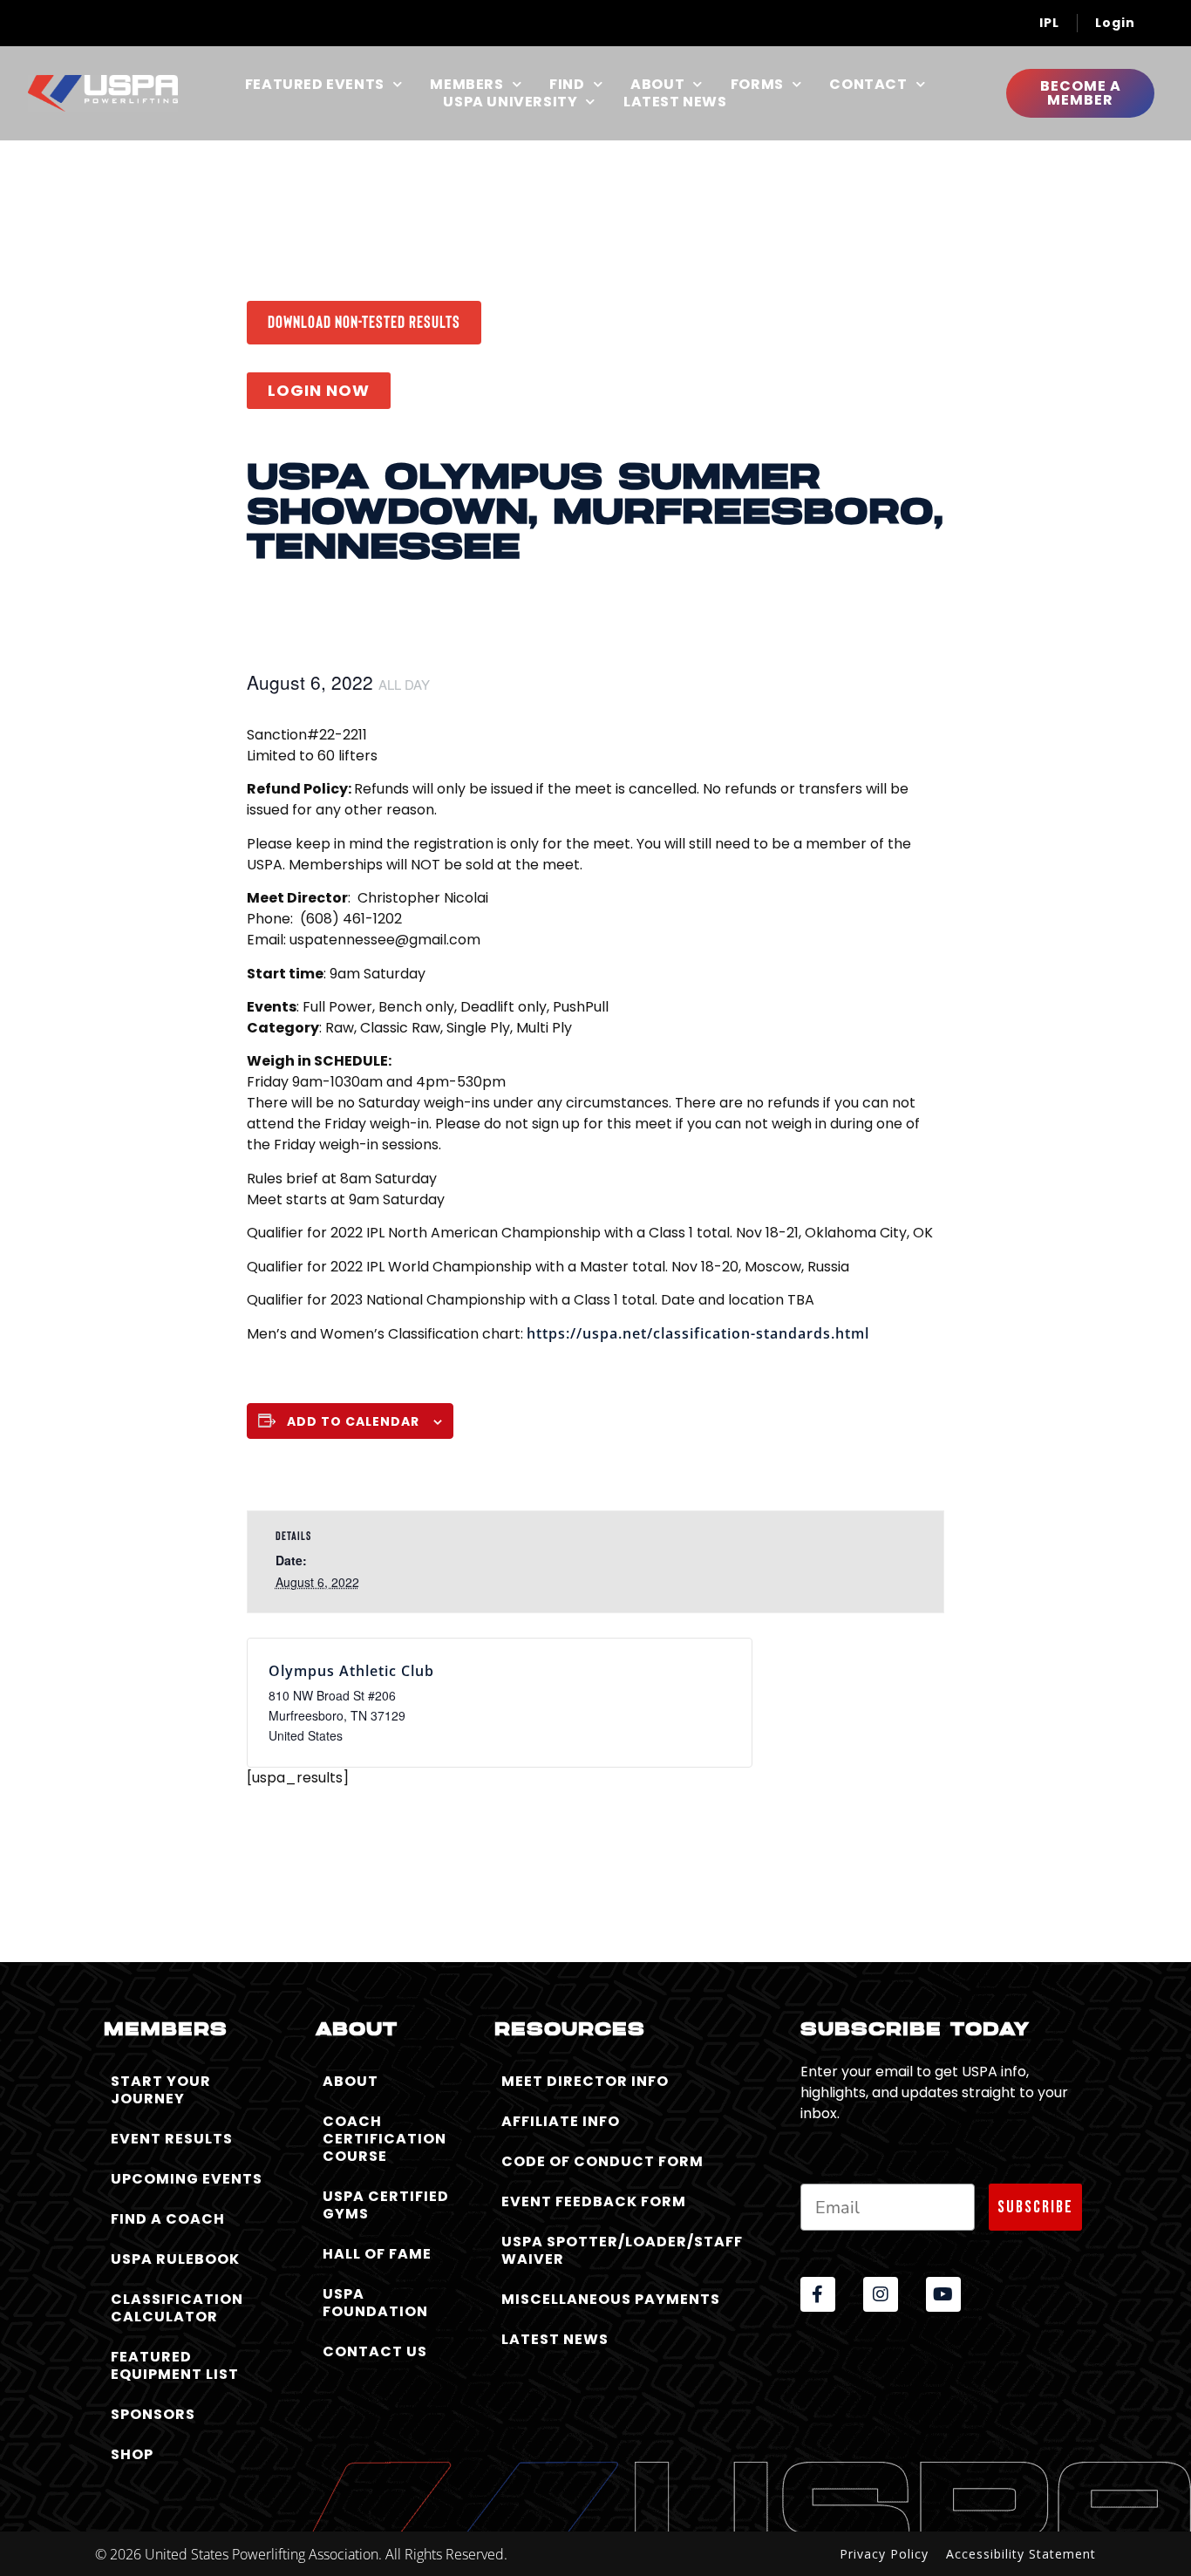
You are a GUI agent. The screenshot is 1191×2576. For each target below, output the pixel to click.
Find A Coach (168, 2219)
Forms (757, 85)
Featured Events (315, 85)
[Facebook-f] (818, 2294)
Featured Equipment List (175, 2365)
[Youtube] (943, 2294)
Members (466, 85)
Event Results (172, 2139)
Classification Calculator (177, 2308)
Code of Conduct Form (602, 2161)
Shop (132, 2454)
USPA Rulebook (175, 2259)
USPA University (510, 102)
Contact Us (375, 2351)
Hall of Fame (377, 2254)
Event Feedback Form (594, 2201)
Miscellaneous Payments (611, 2299)
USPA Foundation (375, 2303)
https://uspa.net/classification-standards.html (698, 1333)
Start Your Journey (161, 2090)
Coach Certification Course (385, 2139)
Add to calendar (353, 1421)
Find (567, 85)
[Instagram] (881, 2294)
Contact (868, 85)
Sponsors (153, 2414)
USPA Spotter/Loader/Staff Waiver (622, 2250)
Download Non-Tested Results (364, 321)
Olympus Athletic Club (351, 1671)
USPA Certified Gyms (386, 2205)
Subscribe (1035, 2207)
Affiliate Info (561, 2121)
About (657, 85)
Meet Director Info (585, 2081)
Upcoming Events (187, 2179)
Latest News (675, 102)
